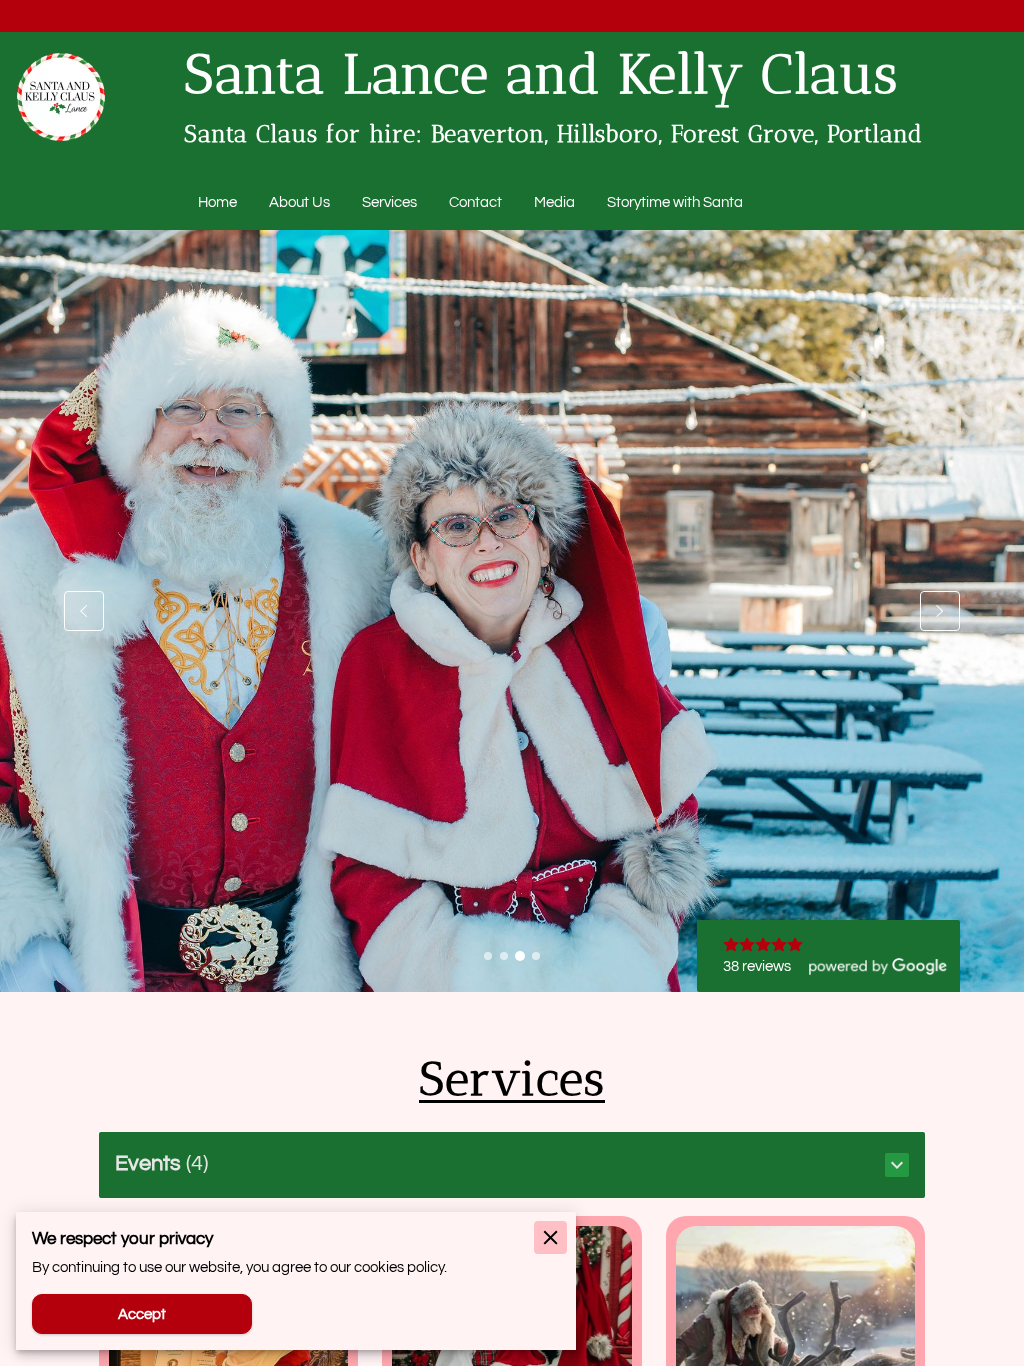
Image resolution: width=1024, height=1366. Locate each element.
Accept (142, 1314)
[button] (512, 1165)
